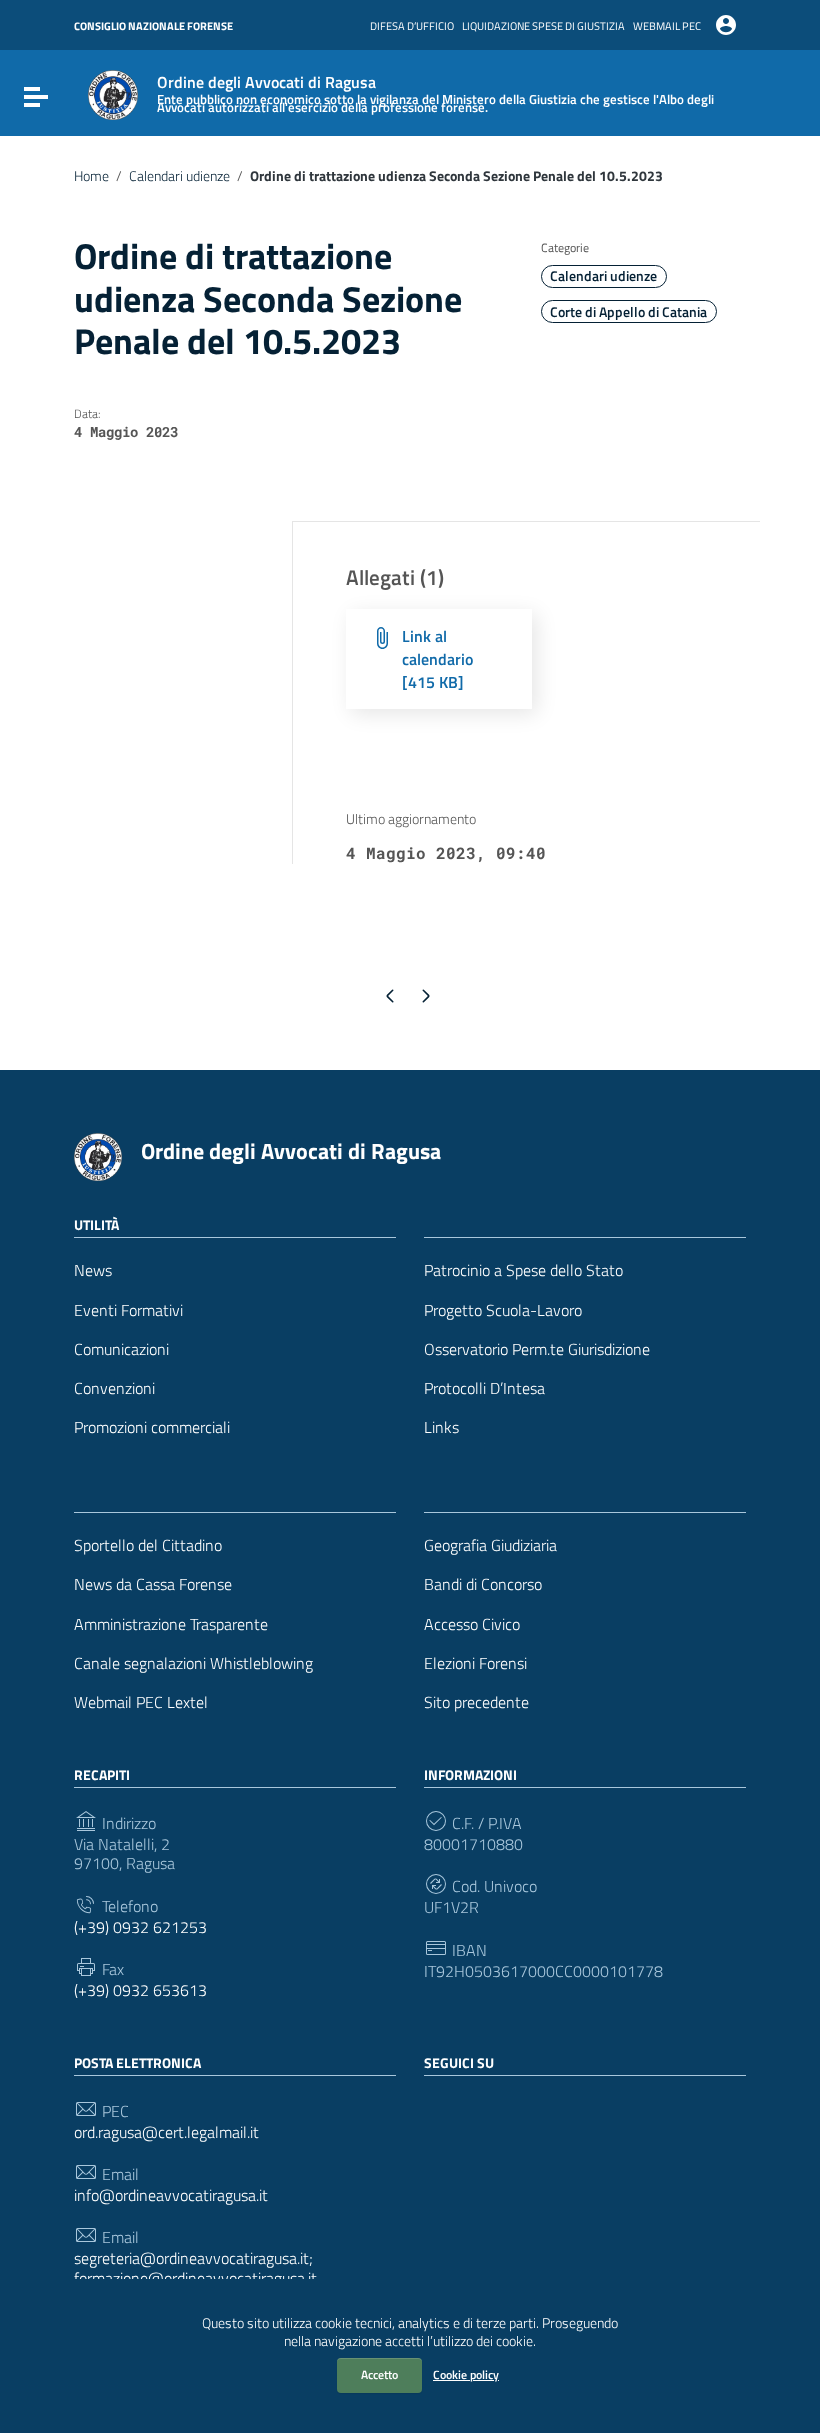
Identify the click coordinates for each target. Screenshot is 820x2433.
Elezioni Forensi (475, 1663)
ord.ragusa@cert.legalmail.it (166, 2132)
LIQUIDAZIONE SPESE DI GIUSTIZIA (543, 26)
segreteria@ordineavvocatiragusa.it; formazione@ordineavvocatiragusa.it (195, 2268)
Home (91, 176)
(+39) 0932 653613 (140, 1990)
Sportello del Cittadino (148, 1545)
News (93, 1270)
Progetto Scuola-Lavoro (503, 1310)
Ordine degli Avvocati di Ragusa (291, 1151)
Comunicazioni (121, 1349)
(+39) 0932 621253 (140, 1927)
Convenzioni (114, 1388)
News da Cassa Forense (153, 1584)
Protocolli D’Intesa (484, 1388)
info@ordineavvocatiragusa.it (171, 2195)
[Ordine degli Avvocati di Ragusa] (113, 93)
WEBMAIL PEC (667, 26)
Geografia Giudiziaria (490, 1545)
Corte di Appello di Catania (628, 312)
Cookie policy (466, 2374)
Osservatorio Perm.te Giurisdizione (537, 1349)
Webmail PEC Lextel (141, 1702)
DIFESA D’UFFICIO (412, 26)
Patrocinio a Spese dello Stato (523, 1270)
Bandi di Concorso (483, 1584)
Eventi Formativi (128, 1310)
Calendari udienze (179, 176)
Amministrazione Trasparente (171, 1624)
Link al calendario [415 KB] (437, 659)
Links (441, 1427)
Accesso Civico (472, 1624)
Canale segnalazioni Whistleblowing (193, 1663)
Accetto (379, 2374)
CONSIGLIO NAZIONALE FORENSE (153, 26)
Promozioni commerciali (152, 1427)
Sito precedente (476, 1702)
